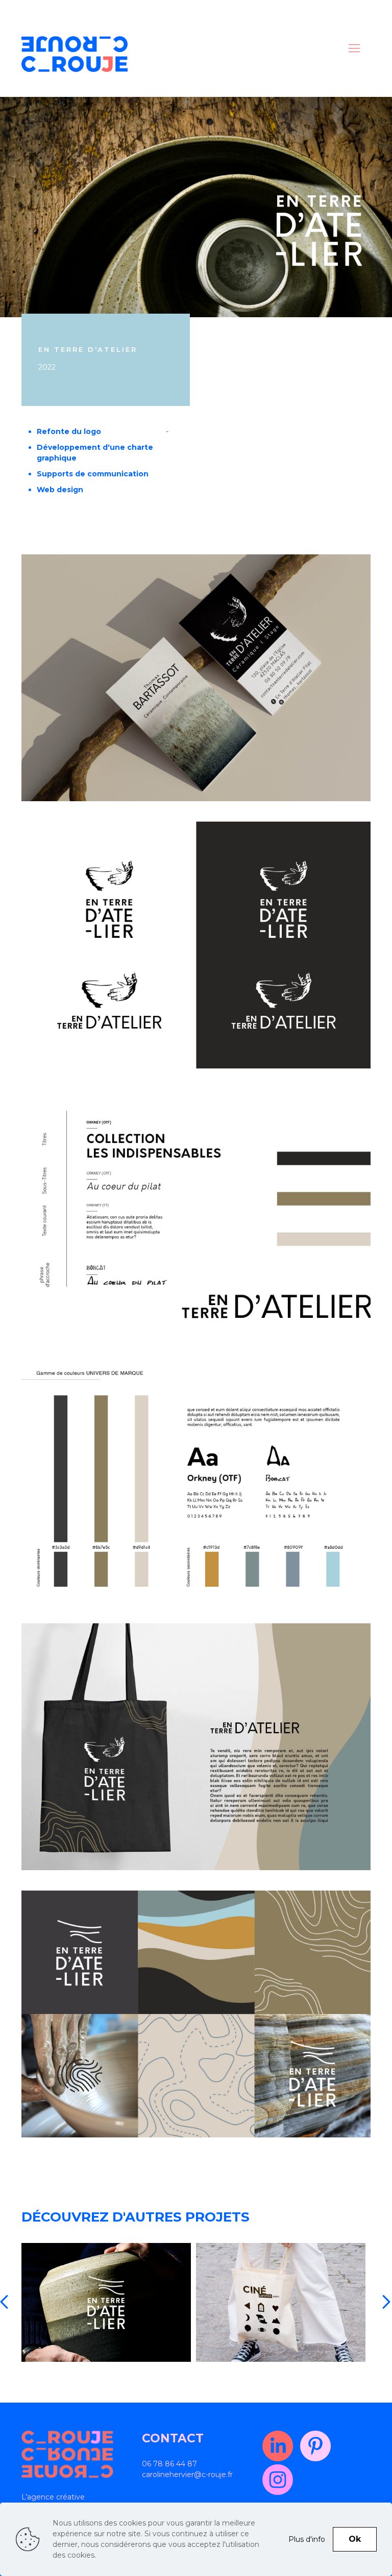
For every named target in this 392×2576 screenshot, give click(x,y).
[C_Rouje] (75, 54)
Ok (355, 2539)
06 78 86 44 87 (169, 2464)
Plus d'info (307, 2539)
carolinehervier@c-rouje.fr (187, 2475)
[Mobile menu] (354, 48)
